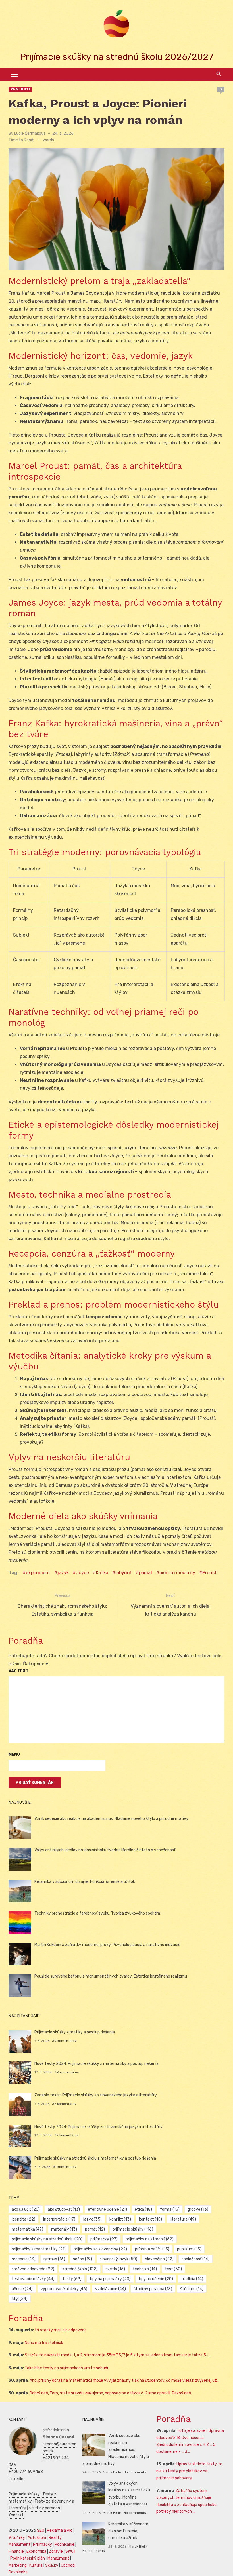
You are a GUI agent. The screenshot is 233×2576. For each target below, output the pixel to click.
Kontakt (16, 2515)
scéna (83, 2259)
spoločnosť (195, 2259)
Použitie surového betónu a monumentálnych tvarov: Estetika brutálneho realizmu (111, 1976)
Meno (14, 1754)
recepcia (24, 2259)
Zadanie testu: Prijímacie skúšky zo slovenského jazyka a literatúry (96, 2095)
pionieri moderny (177, 1573)
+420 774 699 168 (26, 2472)
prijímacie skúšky (133, 2229)
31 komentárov (65, 2167)
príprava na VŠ (152, 2249)
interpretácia (59, 2219)
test (173, 2269)
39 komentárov (64, 2041)
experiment (38, 1573)
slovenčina (159, 2259)
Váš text (18, 1671)
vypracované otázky (64, 2289)
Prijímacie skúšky (24, 2494)
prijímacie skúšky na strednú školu (47, 2239)
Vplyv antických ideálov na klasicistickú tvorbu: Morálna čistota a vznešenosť (105, 1850)
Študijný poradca (44, 2508)
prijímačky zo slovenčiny (100, 2249)
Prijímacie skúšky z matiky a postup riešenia (75, 2032)
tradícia (192, 2279)
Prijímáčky (42, 2544)
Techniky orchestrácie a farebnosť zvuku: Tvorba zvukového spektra (97, 1913)
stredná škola (80, 2269)
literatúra (183, 2219)
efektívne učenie (107, 2209)
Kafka (102, 1573)
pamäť (146, 1573)
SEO (41, 2530)
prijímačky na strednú (150, 2239)
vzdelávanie (111, 2289)
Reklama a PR (59, 2530)
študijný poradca (153, 2289)
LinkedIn (16, 2479)
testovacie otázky (33, 2279)
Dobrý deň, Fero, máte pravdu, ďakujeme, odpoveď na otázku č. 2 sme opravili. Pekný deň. (111, 2393)
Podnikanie (65, 2544)
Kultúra (36, 2565)
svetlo (115, 2269)
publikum (189, 2249)
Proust (209, 1573)
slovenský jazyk (118, 2259)
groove (198, 2209)
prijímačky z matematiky (39, 2249)
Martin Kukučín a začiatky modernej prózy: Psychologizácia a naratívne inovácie (107, 1945)
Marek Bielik (112, 2472)
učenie (22, 2289)
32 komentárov (64, 2104)
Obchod (68, 2565)
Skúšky (52, 2565)
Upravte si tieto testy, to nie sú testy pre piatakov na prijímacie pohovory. (189, 2471)
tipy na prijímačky (110, 2279)
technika (145, 2269)
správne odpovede (33, 2269)
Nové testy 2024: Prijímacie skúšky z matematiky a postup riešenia (96, 2064)
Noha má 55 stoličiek (44, 2343)
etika (143, 2209)
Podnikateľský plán (28, 2558)
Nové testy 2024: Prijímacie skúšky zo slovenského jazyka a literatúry (98, 2127)
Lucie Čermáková (30, 133)
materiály (64, 2229)
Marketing (18, 2565)
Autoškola (37, 2538)
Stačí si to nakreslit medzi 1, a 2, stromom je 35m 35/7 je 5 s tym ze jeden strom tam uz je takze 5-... (118, 2355)
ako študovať (64, 2209)
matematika (27, 2229)
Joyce (82, 1573)
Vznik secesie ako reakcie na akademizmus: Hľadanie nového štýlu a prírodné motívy (111, 1819)
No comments (135, 2472)
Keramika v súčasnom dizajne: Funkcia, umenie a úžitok (85, 1882)
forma (170, 2209)
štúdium (192, 2289)
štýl (20, 2299)
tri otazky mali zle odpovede (61, 2330)
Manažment (19, 2544)
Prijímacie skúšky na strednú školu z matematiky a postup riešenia (95, 2158)
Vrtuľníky (17, 2538)
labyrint (124, 1573)
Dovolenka (18, 2572)
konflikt (120, 2219)
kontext (150, 2219)
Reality (55, 2538)
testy (72, 2279)
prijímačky (104, 2239)
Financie (16, 2551)
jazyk (63, 1573)
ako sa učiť (26, 2209)
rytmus (54, 2259)
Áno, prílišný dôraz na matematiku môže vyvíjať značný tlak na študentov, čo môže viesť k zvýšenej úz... (124, 2380)
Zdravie (56, 2551)
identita (23, 2219)
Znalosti (20, 89)
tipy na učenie (156, 2279)
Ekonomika (36, 2551)
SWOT (71, 2551)
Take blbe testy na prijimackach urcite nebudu (67, 2368)
